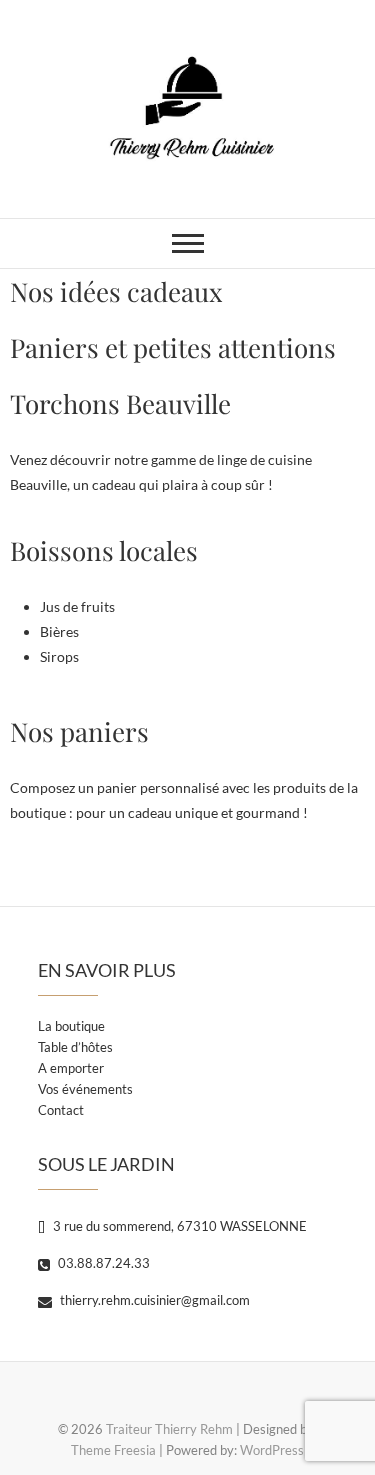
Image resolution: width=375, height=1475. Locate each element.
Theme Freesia (113, 1450)
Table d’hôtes (75, 1047)
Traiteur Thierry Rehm (169, 1429)
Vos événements (85, 1089)
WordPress (272, 1450)
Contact (61, 1110)
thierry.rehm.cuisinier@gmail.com (153, 1300)
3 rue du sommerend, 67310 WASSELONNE (178, 1226)
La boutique (71, 1026)
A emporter (71, 1068)
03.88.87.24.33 (102, 1263)
